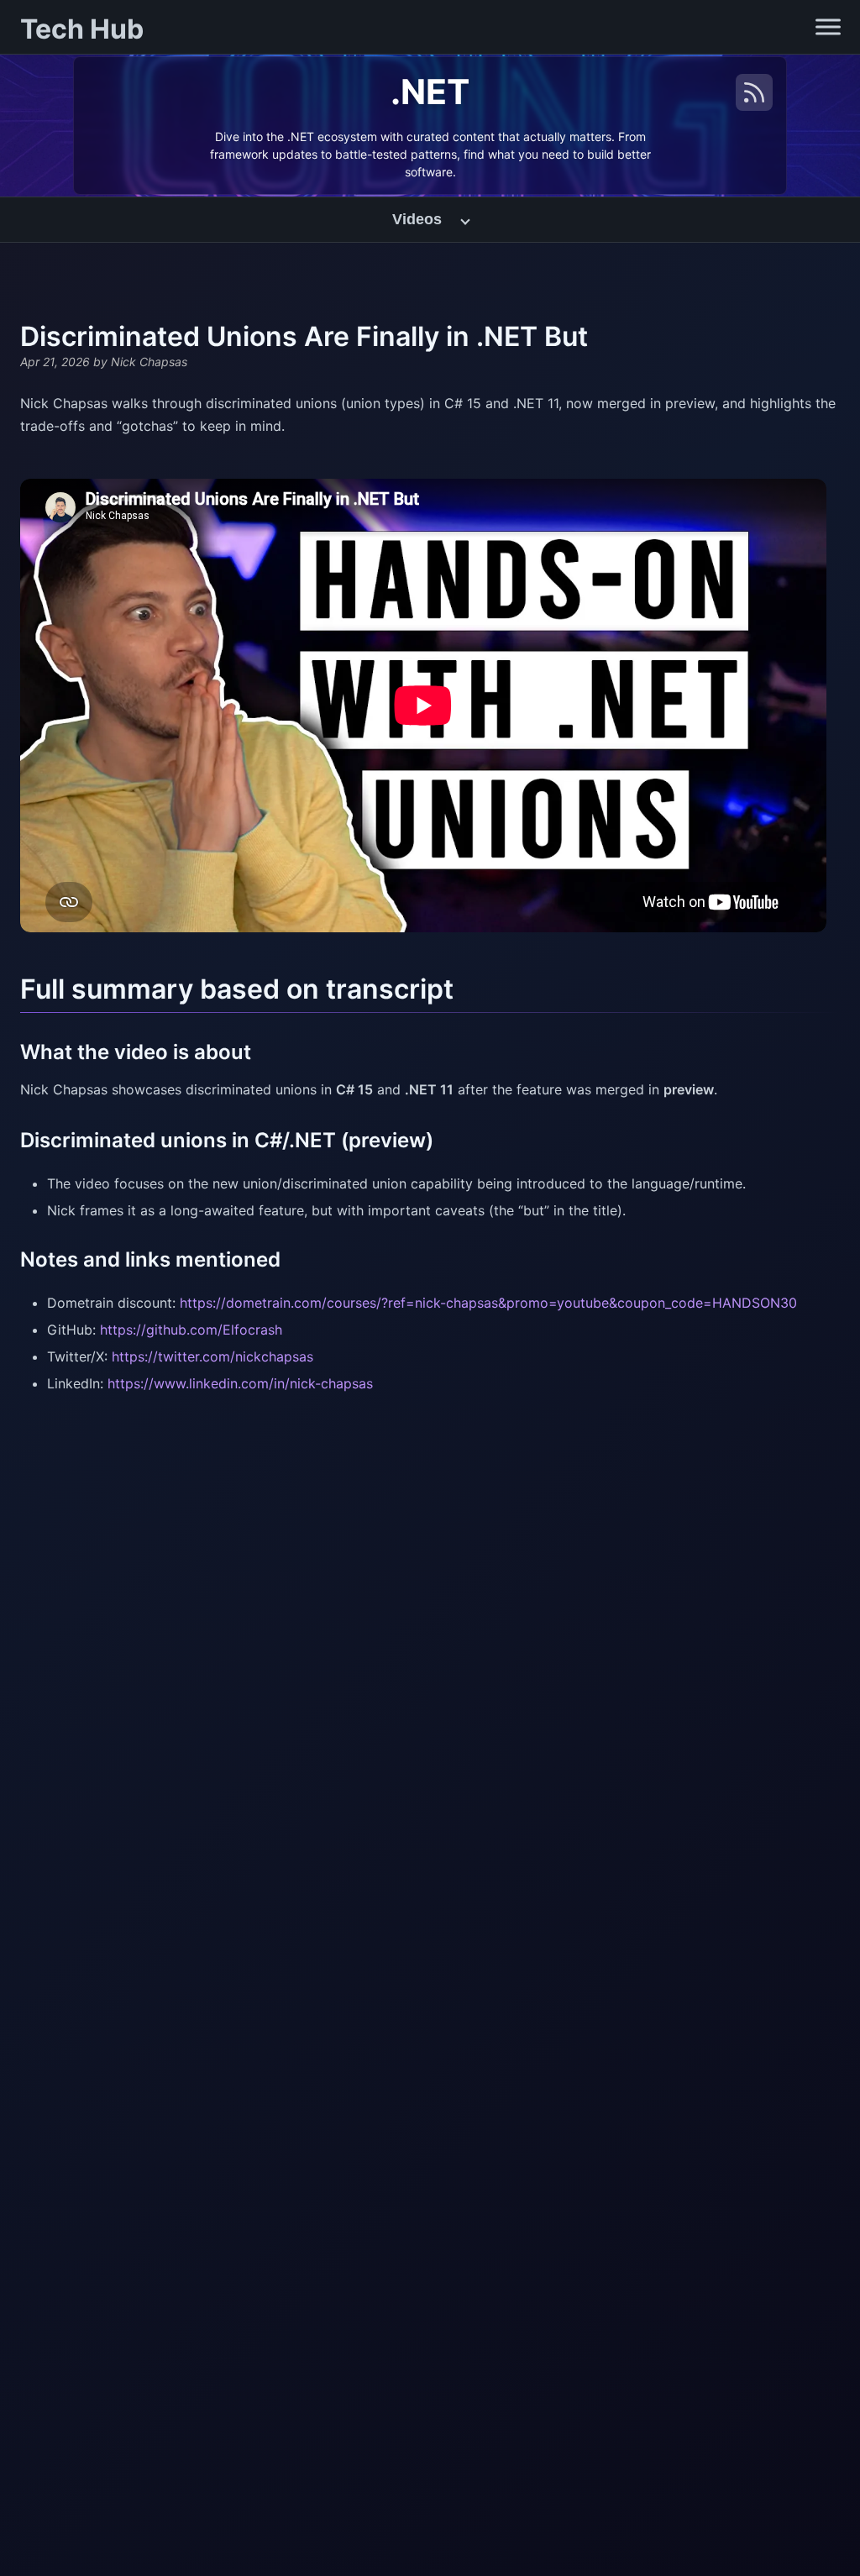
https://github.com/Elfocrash (191, 1330)
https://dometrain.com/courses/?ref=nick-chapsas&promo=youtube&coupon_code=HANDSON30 (488, 1303)
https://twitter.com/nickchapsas (212, 1356)
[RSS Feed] (754, 92)
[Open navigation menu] (828, 27)
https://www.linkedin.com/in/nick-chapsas (240, 1383)
